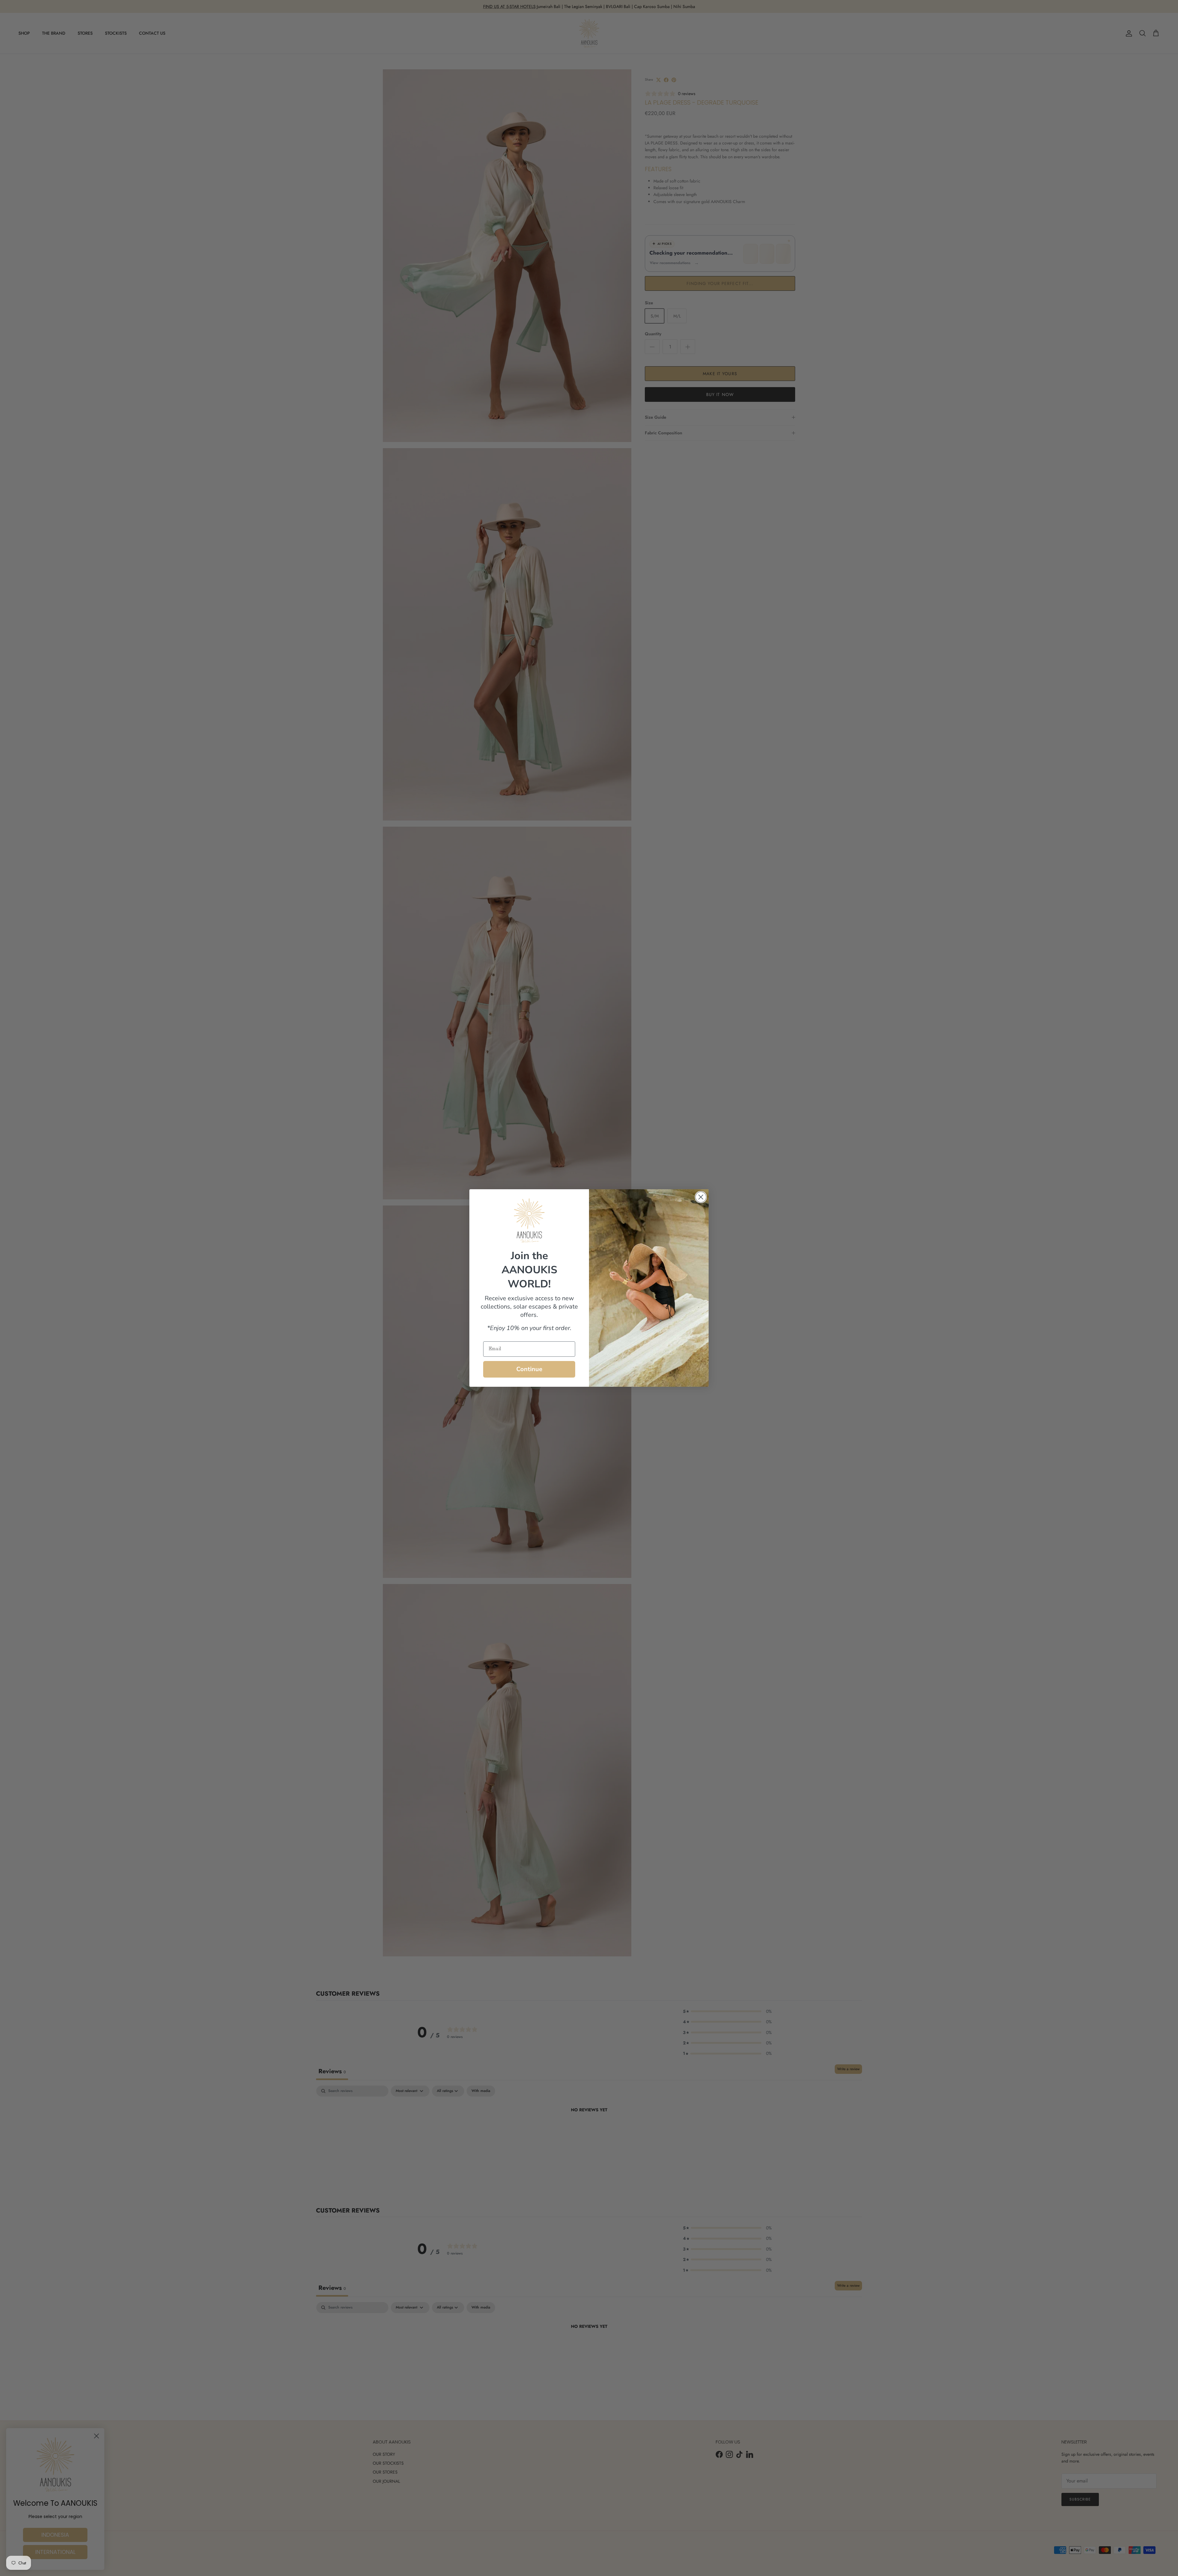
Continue (529, 1369)
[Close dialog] (701, 1197)
